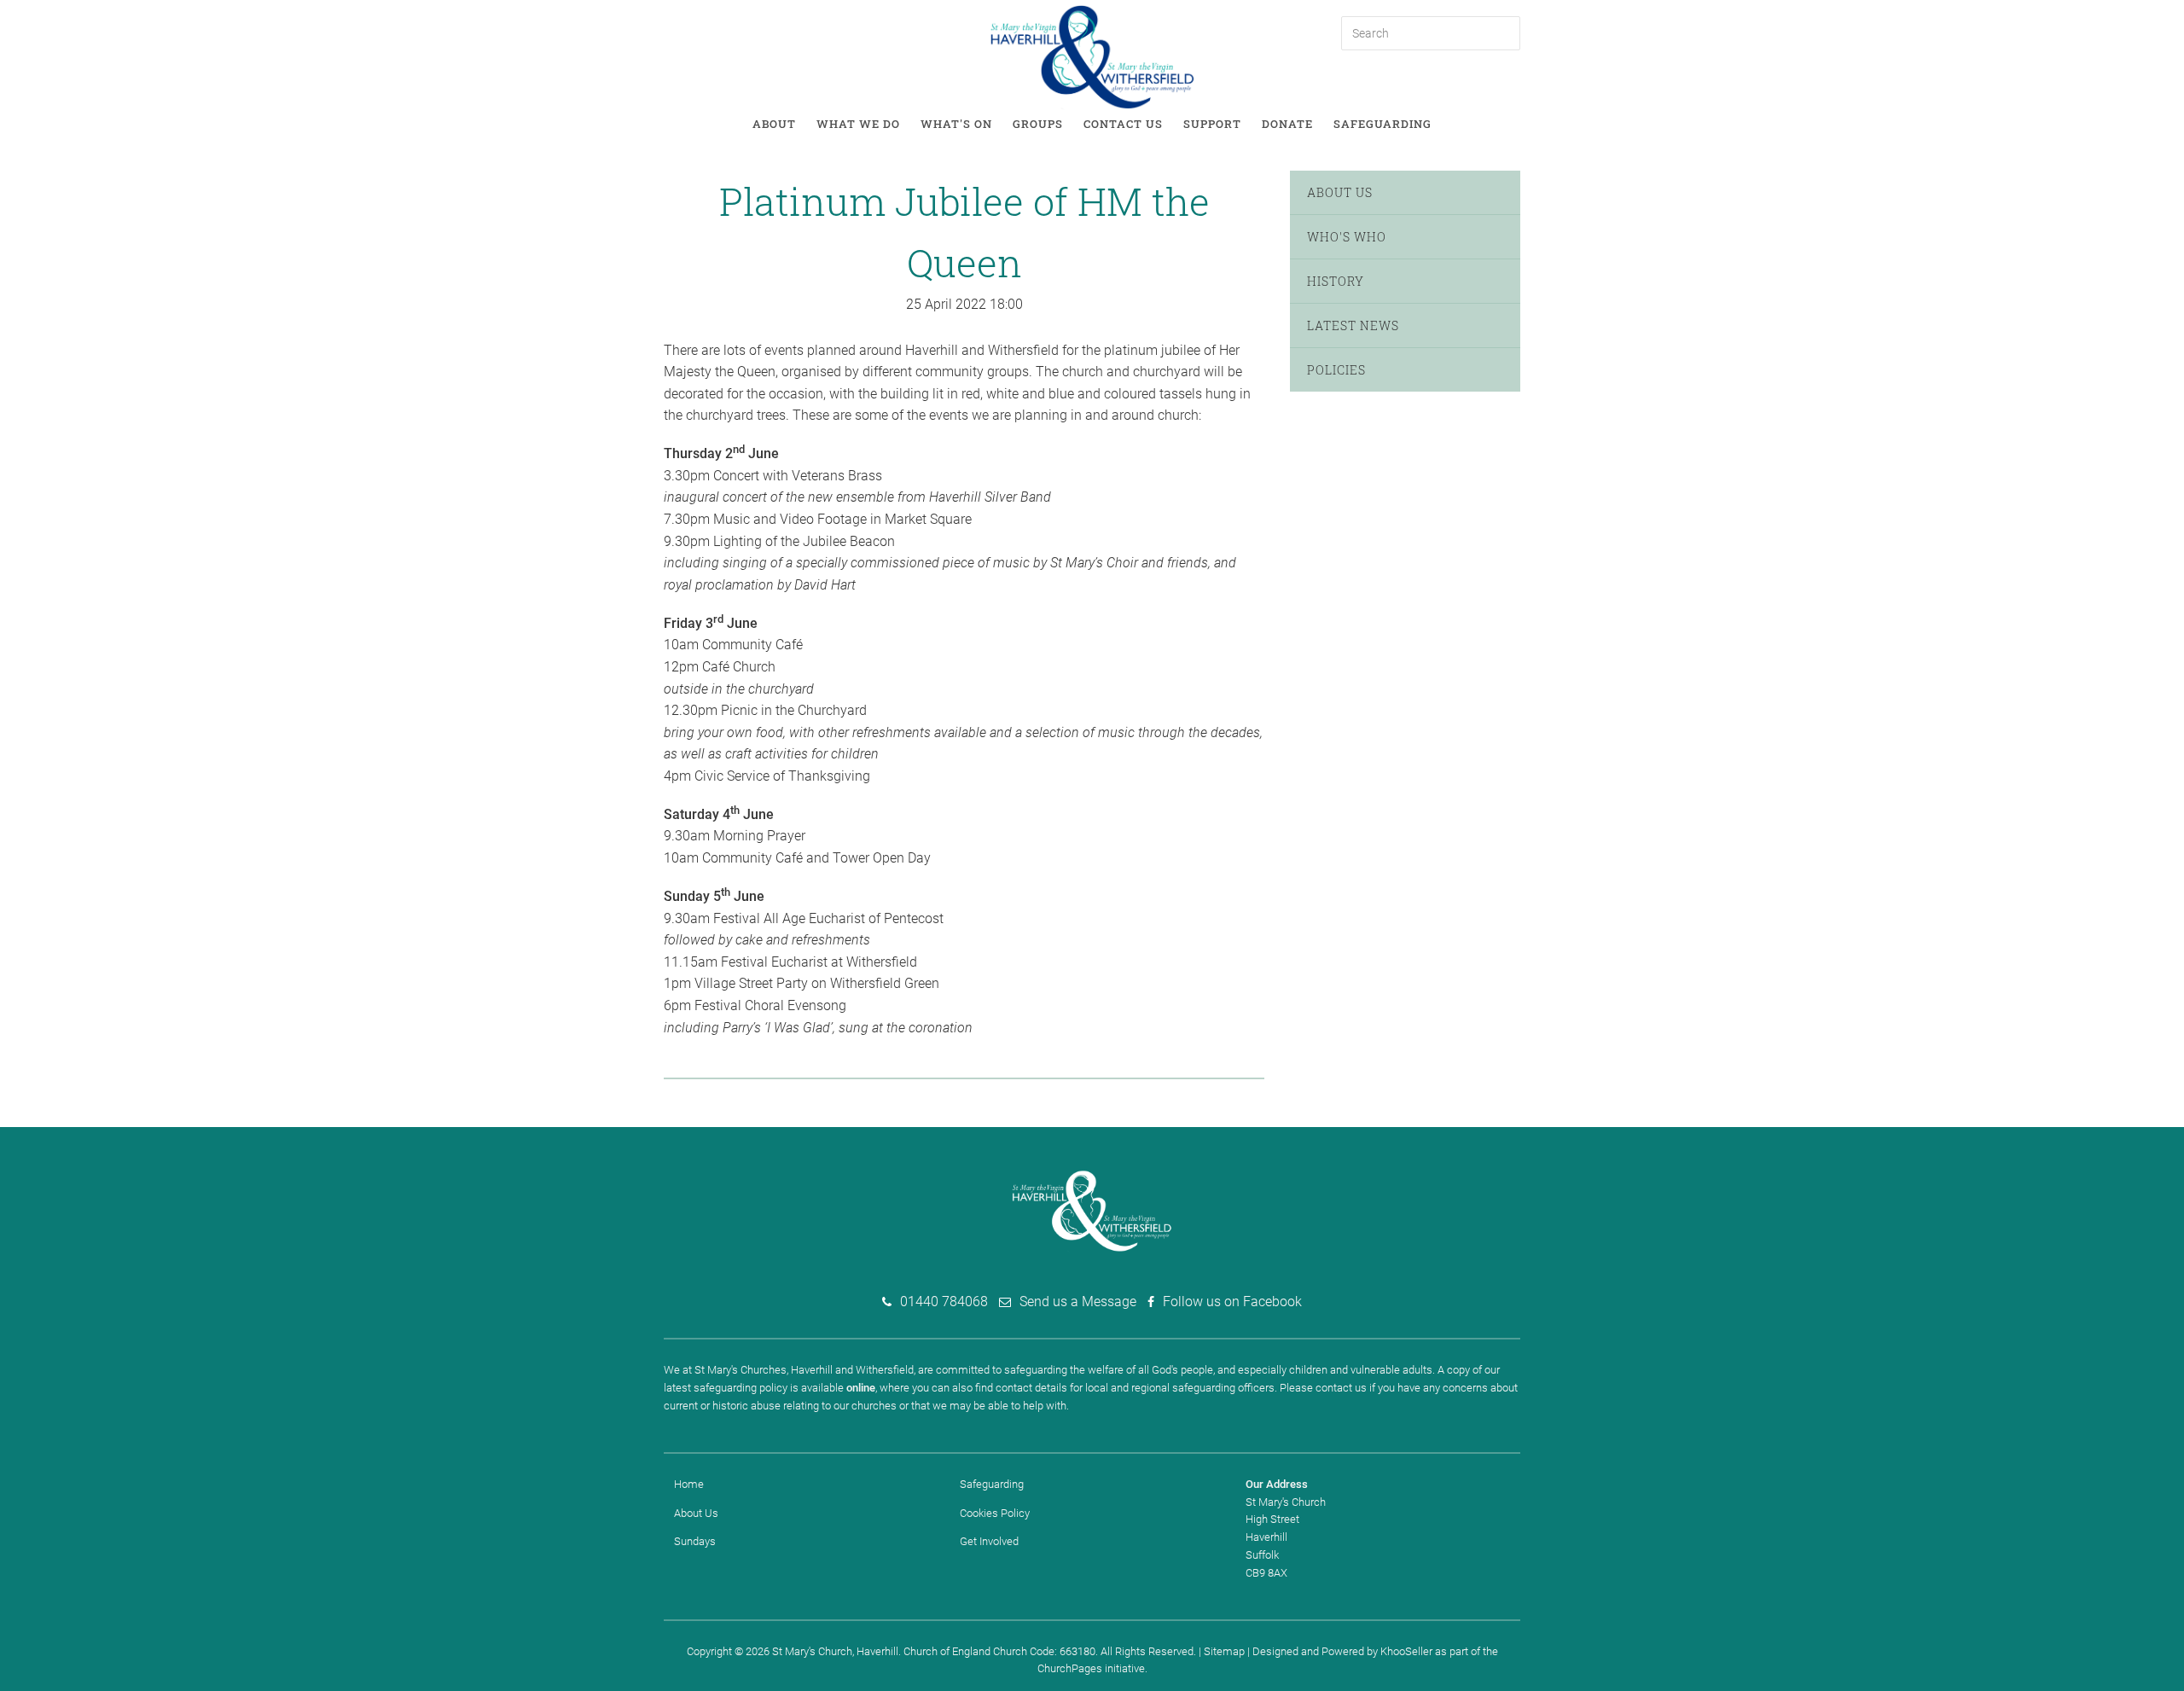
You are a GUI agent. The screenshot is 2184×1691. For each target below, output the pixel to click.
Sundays (695, 1541)
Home (689, 1484)
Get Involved (989, 1541)
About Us (1340, 192)
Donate (1287, 124)
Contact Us (1123, 124)
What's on (956, 124)
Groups (1038, 124)
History (1336, 281)
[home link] (1092, 56)
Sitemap (1224, 1651)
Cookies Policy (995, 1513)
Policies (1336, 370)
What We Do (858, 124)
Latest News (1353, 325)
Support (1212, 124)
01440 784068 (944, 1302)
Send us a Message (1078, 1302)
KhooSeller (1406, 1651)
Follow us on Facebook (1232, 1302)
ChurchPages (1070, 1668)
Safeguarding (1382, 124)
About (774, 124)
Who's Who (1347, 237)
